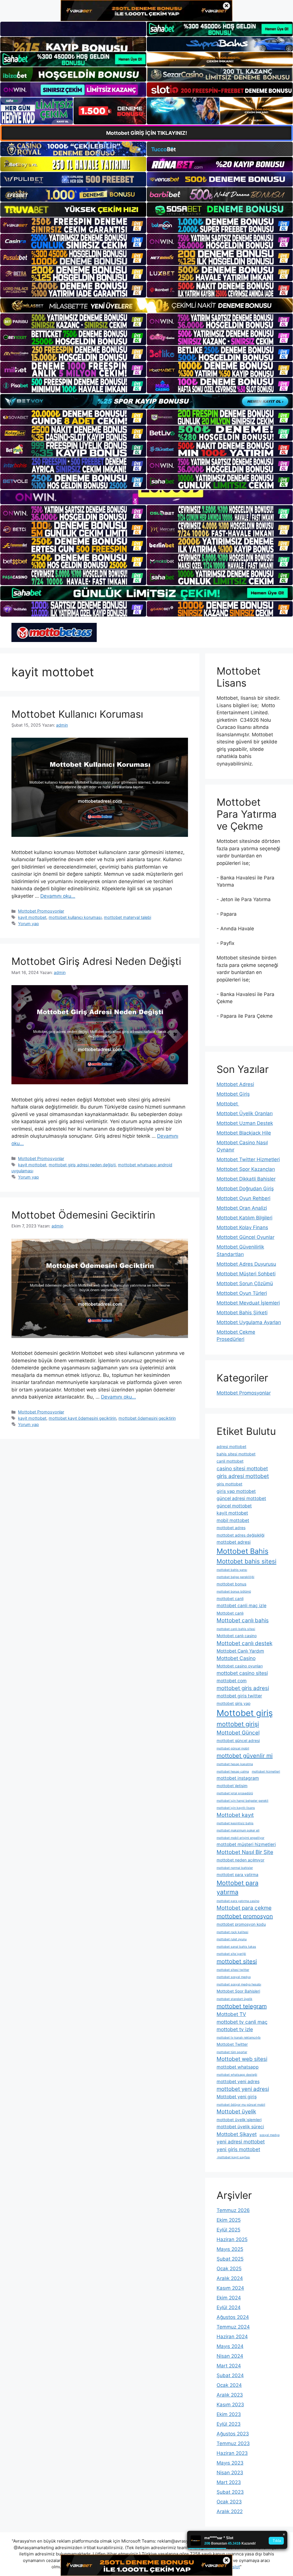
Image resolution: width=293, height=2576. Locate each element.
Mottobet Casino (236, 1658)
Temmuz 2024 (233, 2327)
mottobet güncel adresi (238, 1741)
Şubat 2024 (230, 2375)
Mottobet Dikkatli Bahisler (246, 1179)
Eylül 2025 (228, 2230)
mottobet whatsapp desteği (237, 2075)
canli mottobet (230, 1461)
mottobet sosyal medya (234, 1977)
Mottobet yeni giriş (237, 2097)
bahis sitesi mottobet (236, 1454)
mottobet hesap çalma (233, 1772)
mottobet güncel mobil (233, 1748)
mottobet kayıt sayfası (233, 2157)
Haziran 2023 (232, 2453)
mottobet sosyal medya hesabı (239, 1984)
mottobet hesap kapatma (235, 1764)
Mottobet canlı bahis (243, 1620)
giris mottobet (229, 1484)
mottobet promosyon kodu (241, 1924)
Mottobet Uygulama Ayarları (249, 1322)
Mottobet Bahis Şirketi (242, 1313)
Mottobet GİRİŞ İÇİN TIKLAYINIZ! (147, 133)
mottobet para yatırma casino (238, 1901)
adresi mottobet (231, 1447)
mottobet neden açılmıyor (240, 1860)
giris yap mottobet (236, 1491)
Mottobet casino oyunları (240, 1666)
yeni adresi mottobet (241, 2142)
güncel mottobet (234, 1506)
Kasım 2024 (230, 2288)
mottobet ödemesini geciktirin (147, 1418)
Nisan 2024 (230, 2356)
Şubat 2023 (230, 2492)
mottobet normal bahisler (235, 1868)
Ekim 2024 (229, 2298)
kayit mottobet (32, 917)
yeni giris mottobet (238, 2149)
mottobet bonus (231, 1584)
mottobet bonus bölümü (234, 1592)
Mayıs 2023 (230, 2463)
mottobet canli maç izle (241, 1606)
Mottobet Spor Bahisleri (238, 1991)
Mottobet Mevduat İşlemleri (248, 1303)
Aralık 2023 (230, 2395)
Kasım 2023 (230, 2405)
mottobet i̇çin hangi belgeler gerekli (242, 1801)
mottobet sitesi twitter (233, 1970)
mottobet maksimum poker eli (238, 1830)
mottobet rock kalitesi (232, 1932)
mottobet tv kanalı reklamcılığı (239, 2038)
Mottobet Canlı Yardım (240, 1651)
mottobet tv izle (235, 2029)
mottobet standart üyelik (234, 1999)
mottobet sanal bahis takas (236, 1947)
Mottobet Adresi (235, 1084)
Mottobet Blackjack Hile (244, 1133)
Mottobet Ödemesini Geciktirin (83, 1215)
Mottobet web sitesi (242, 2059)
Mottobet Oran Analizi (242, 1208)
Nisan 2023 (230, 2473)
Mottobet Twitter (232, 2044)
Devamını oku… (58, 896)
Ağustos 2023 (233, 2434)
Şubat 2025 (230, 2259)
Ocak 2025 (229, 2269)
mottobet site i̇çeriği (231, 1954)
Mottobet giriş (245, 1713)
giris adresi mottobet (243, 1476)
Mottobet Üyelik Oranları (245, 1113)
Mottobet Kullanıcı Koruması (77, 714)
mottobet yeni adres (238, 2082)
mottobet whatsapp (238, 2067)
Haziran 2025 (232, 2239)
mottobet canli (230, 1599)
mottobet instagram (238, 1778)
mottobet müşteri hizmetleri (246, 1844)
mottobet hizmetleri (266, 1772)
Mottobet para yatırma (237, 1888)
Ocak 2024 (229, 2385)
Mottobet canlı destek (245, 1643)
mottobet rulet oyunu (232, 1939)
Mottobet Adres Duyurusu (246, 1264)
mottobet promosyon (245, 1916)
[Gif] (146, 305)
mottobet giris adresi (243, 1688)
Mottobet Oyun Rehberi (243, 1198)
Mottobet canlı (230, 1613)
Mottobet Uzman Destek (245, 1123)
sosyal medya (270, 2135)
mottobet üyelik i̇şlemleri (239, 2120)
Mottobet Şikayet (237, 2134)
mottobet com (232, 1681)
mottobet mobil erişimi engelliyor (240, 1838)
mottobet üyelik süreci (240, 2127)
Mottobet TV (231, 2014)
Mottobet (228, 1104)
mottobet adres (231, 1528)
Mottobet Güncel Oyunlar (246, 1237)
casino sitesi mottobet (242, 1468)
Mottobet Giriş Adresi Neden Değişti (96, 961)
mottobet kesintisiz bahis (235, 1823)
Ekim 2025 (229, 2220)
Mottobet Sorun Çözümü (245, 1283)
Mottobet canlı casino (237, 1636)
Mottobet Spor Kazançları (246, 1169)
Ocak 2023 (229, 2502)
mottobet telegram (242, 2006)
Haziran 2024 (232, 2337)
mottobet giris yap (233, 1703)
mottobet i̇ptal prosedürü (235, 1793)
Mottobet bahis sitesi (247, 1561)
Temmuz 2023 (233, 2443)
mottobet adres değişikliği (240, 1535)
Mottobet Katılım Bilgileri (245, 1218)
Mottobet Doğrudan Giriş (245, 1189)
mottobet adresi (234, 1542)
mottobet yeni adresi (243, 2089)
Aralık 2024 (230, 2278)
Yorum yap (28, 924)
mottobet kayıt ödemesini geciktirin (82, 1418)
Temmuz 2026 (233, 2210)
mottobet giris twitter (239, 1696)
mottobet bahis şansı (232, 1570)
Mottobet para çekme (244, 1908)
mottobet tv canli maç (242, 2022)
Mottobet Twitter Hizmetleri (248, 1159)
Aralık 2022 (230, 2511)
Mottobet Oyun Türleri (242, 1293)
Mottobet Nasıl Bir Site (245, 1852)
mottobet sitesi (237, 1961)
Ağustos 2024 (233, 2317)
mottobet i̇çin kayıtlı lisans (236, 1808)
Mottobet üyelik (236, 2112)
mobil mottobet (233, 1520)
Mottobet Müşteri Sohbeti (246, 1274)
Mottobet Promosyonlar (41, 911)
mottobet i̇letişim (232, 1786)
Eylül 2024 (229, 2307)
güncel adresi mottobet (241, 1498)
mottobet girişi (238, 1724)
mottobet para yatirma (237, 1875)
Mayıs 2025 (230, 2249)
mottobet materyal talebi (127, 917)
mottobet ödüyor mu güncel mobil (241, 2105)
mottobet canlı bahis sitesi (236, 1629)
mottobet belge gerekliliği (235, 1577)
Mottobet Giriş (233, 1094)
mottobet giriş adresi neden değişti (82, 1165)
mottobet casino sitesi (242, 1673)
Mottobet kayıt (235, 1815)
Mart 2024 (229, 2366)
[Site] (73, 225)
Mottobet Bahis (242, 1551)
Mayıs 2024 (230, 2346)
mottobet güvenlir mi (245, 1756)
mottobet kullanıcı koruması (75, 917)
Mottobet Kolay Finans (242, 1227)
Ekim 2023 (229, 2414)
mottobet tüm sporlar (232, 2052)
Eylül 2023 (229, 2424)
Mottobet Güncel (238, 1733)
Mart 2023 (229, 2482)
